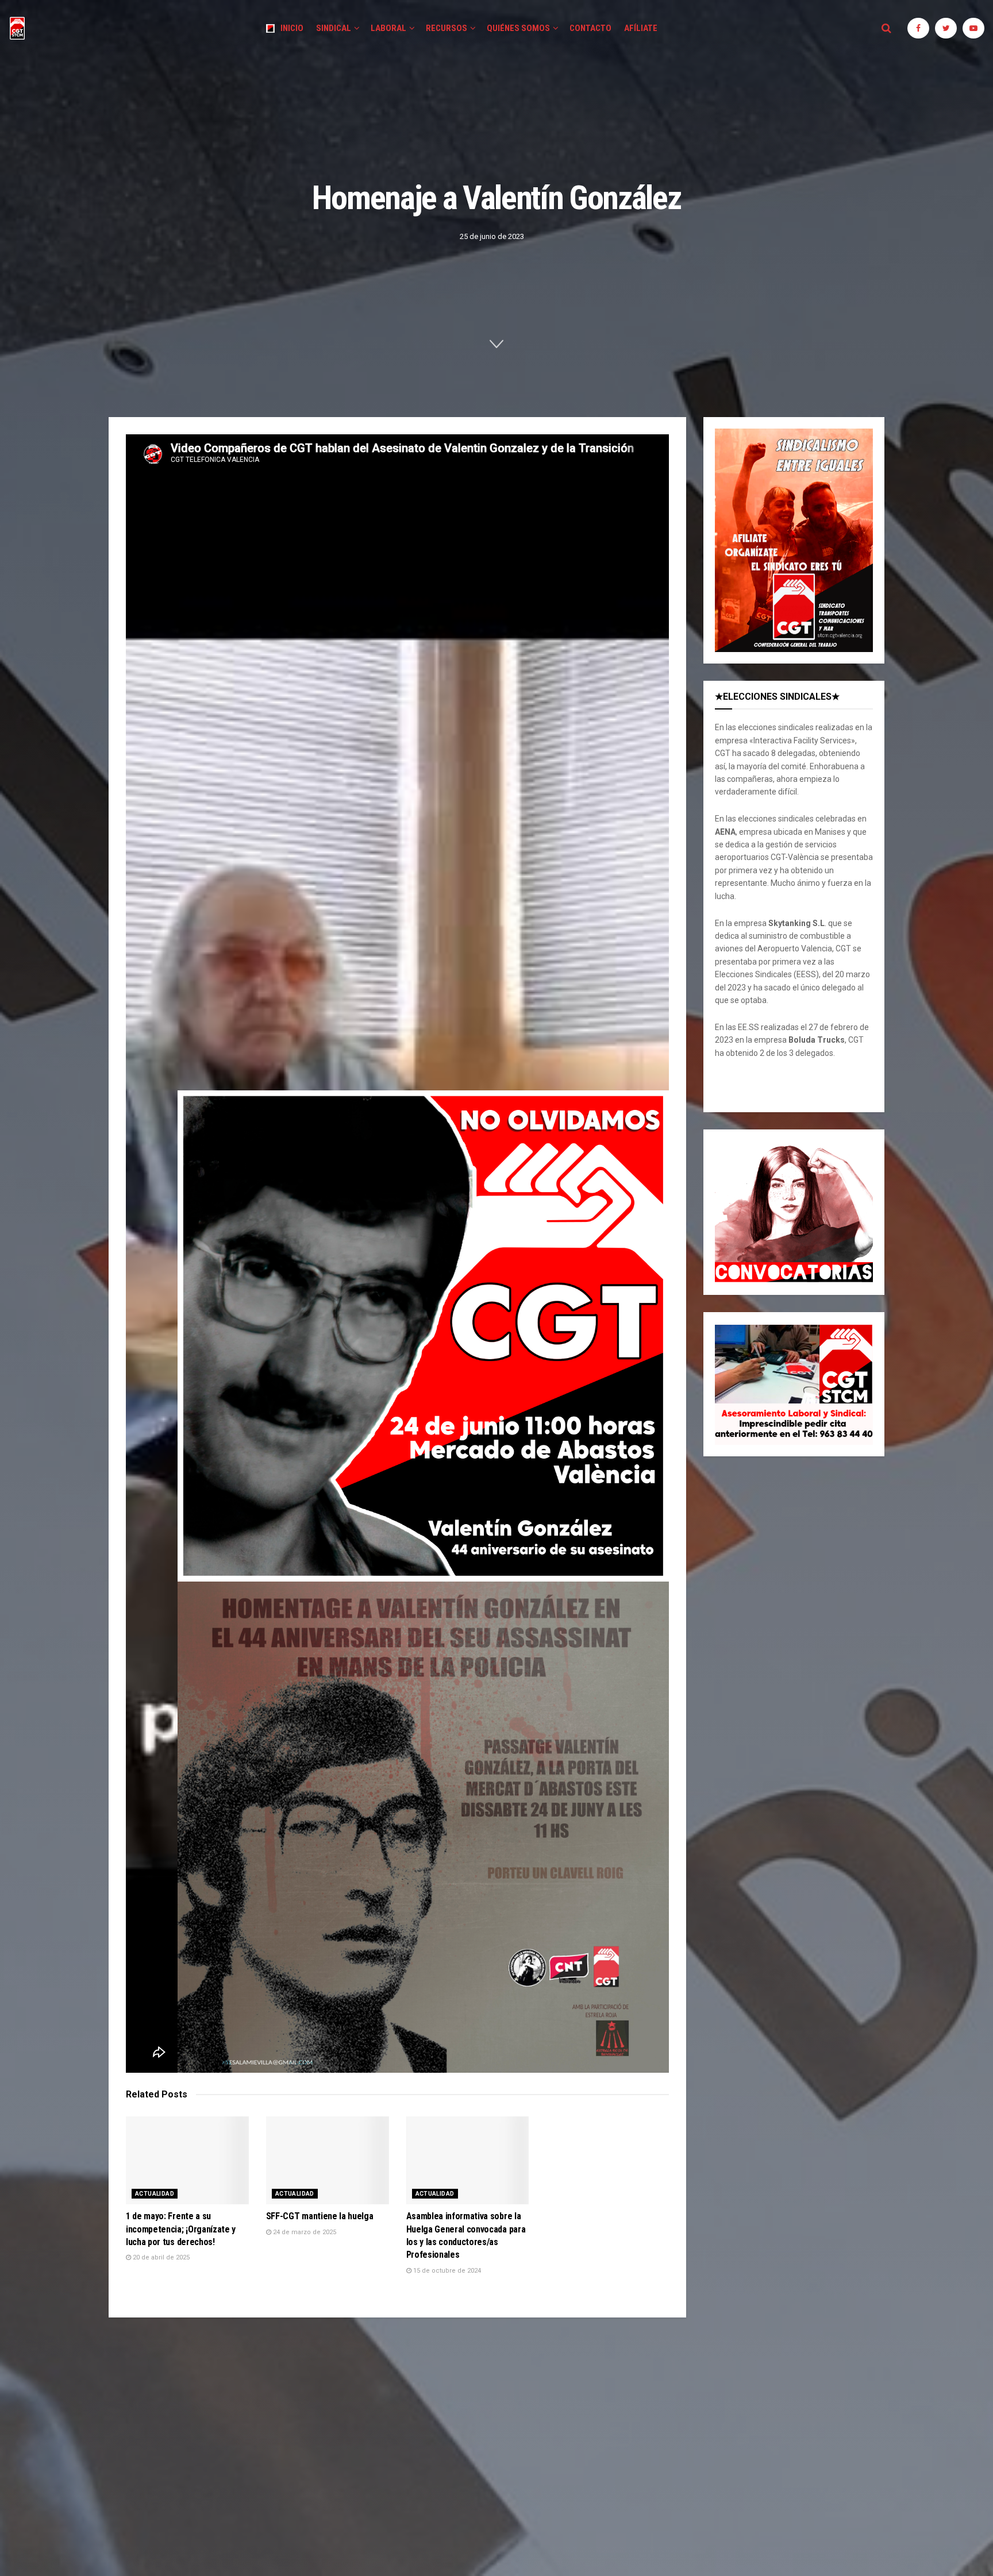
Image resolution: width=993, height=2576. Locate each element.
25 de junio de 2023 (492, 236)
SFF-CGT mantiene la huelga (320, 2216)
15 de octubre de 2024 (446, 2271)
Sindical (334, 28)
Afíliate (641, 28)
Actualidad (155, 2194)
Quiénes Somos (518, 28)
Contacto (590, 28)
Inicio (292, 28)
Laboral (388, 28)
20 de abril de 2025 (160, 2257)
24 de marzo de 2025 (304, 2232)
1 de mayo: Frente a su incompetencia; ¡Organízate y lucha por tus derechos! (181, 2229)
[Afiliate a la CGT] (794, 540)
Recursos (447, 28)
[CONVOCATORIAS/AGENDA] (794, 1212)
